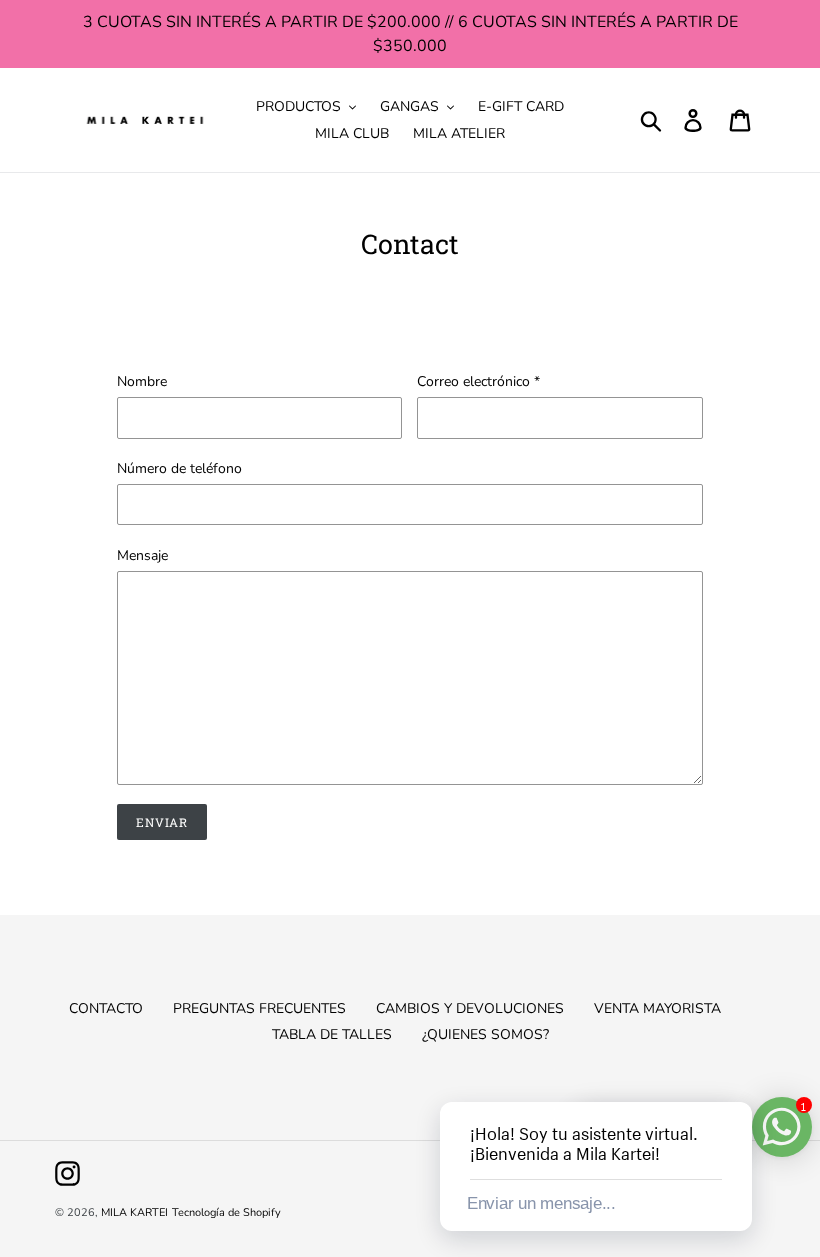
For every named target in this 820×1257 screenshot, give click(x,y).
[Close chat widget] (735, 1079)
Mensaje (142, 555)
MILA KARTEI (134, 1212)
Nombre (142, 381)
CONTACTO (106, 1008)
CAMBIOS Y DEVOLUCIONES (470, 1008)
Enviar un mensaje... (541, 1203)
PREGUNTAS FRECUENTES (259, 1008)
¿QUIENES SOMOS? (485, 1034)
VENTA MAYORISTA (657, 1008)
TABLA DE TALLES (332, 1034)
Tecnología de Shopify (226, 1212)
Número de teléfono (179, 468)
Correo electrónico (478, 381)
